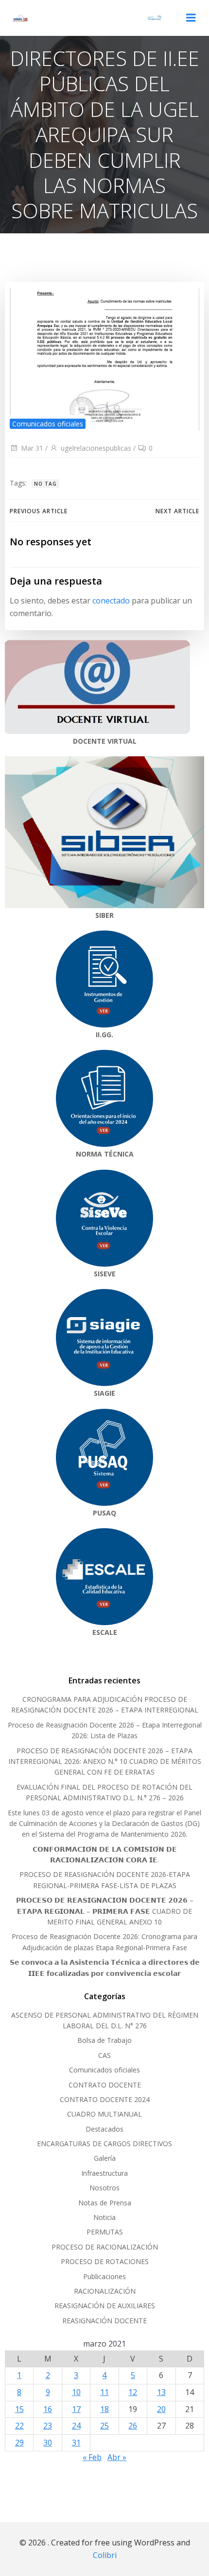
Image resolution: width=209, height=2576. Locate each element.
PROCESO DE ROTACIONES (105, 2261)
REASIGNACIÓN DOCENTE (104, 2321)
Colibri (105, 2555)
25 (104, 2426)
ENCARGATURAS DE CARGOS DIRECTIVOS (104, 2144)
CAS (104, 2055)
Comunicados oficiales (48, 424)
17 (76, 2409)
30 (48, 2443)
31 (76, 2443)
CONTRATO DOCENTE (105, 2085)
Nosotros (104, 2188)
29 (19, 2443)
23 (48, 2426)
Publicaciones (104, 2276)
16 (48, 2409)
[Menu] (191, 18)
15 (19, 2409)
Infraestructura (104, 2173)
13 (161, 2392)
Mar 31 (32, 448)
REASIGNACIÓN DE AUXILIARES (105, 2306)
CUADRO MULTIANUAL (104, 2114)
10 (76, 2392)
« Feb (92, 2457)
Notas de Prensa (105, 2203)
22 (19, 2426)
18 (104, 2409)
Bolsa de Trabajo (104, 2040)
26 (133, 2426)
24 (76, 2426)
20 (161, 2409)
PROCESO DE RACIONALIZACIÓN (105, 2247)
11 (104, 2392)
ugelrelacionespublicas (96, 448)
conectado (111, 601)
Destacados (104, 2129)
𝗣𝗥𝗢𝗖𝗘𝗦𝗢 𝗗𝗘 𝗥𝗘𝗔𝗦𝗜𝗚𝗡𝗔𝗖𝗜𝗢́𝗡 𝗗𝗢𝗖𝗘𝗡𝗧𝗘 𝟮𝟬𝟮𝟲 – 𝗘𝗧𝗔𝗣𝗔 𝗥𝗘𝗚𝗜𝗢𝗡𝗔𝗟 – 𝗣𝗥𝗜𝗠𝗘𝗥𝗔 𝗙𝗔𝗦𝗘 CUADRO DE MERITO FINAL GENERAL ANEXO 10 (105, 1911)
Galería (105, 2158)
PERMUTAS (105, 2232)
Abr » (117, 2457)
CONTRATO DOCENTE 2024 (105, 2099)
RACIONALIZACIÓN (105, 2291)
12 (133, 2392)
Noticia (104, 2217)
